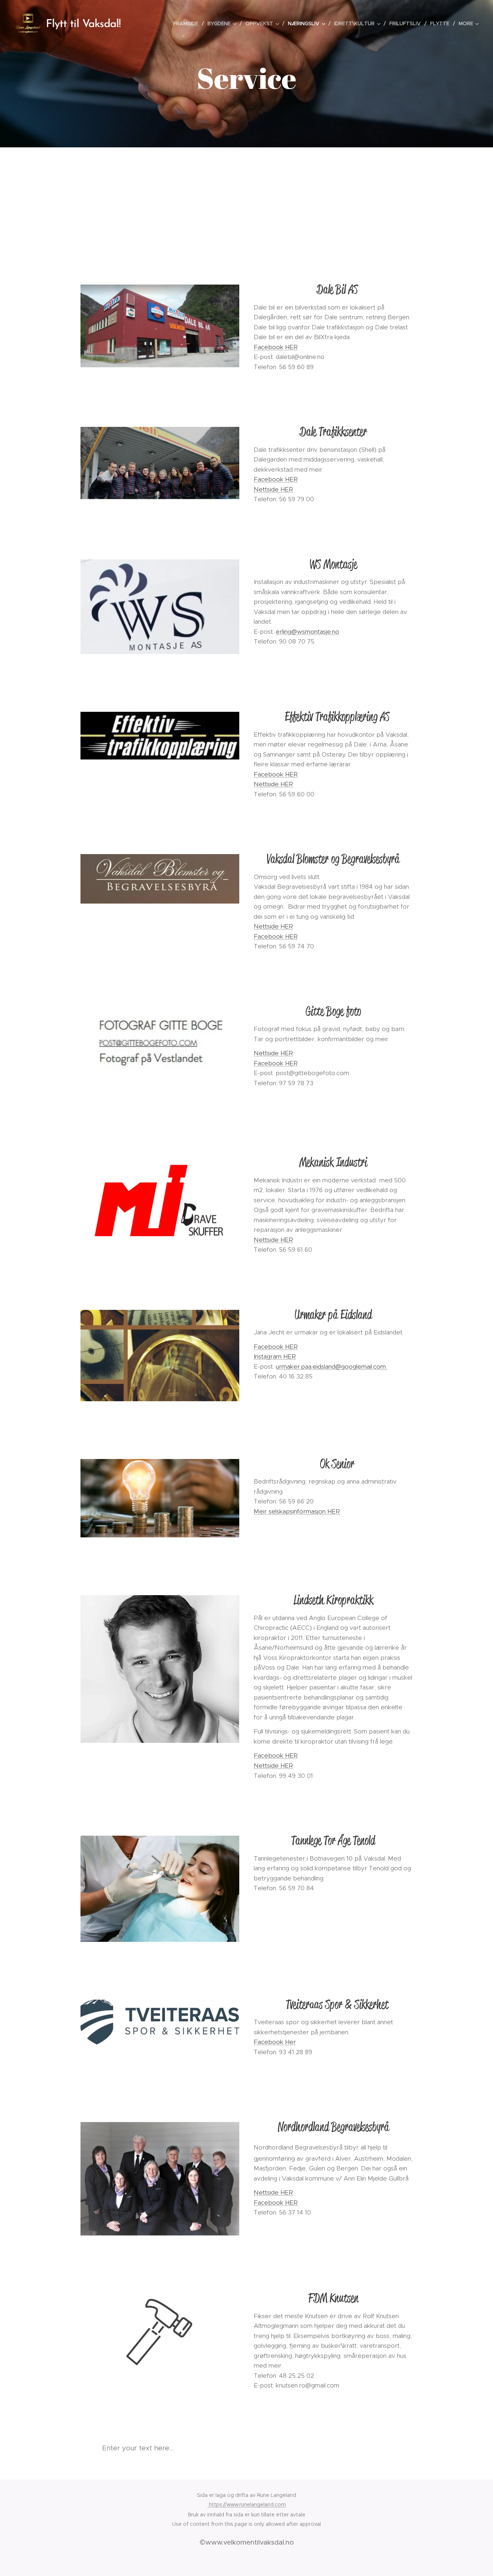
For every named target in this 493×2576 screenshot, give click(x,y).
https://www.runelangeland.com (247, 2504)
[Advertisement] (247, 202)
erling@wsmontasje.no (307, 632)
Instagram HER (275, 1356)
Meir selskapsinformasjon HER (297, 1511)
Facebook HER (276, 347)
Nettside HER (273, 489)
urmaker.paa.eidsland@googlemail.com (332, 1367)
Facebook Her (275, 2042)
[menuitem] (188, 23)
